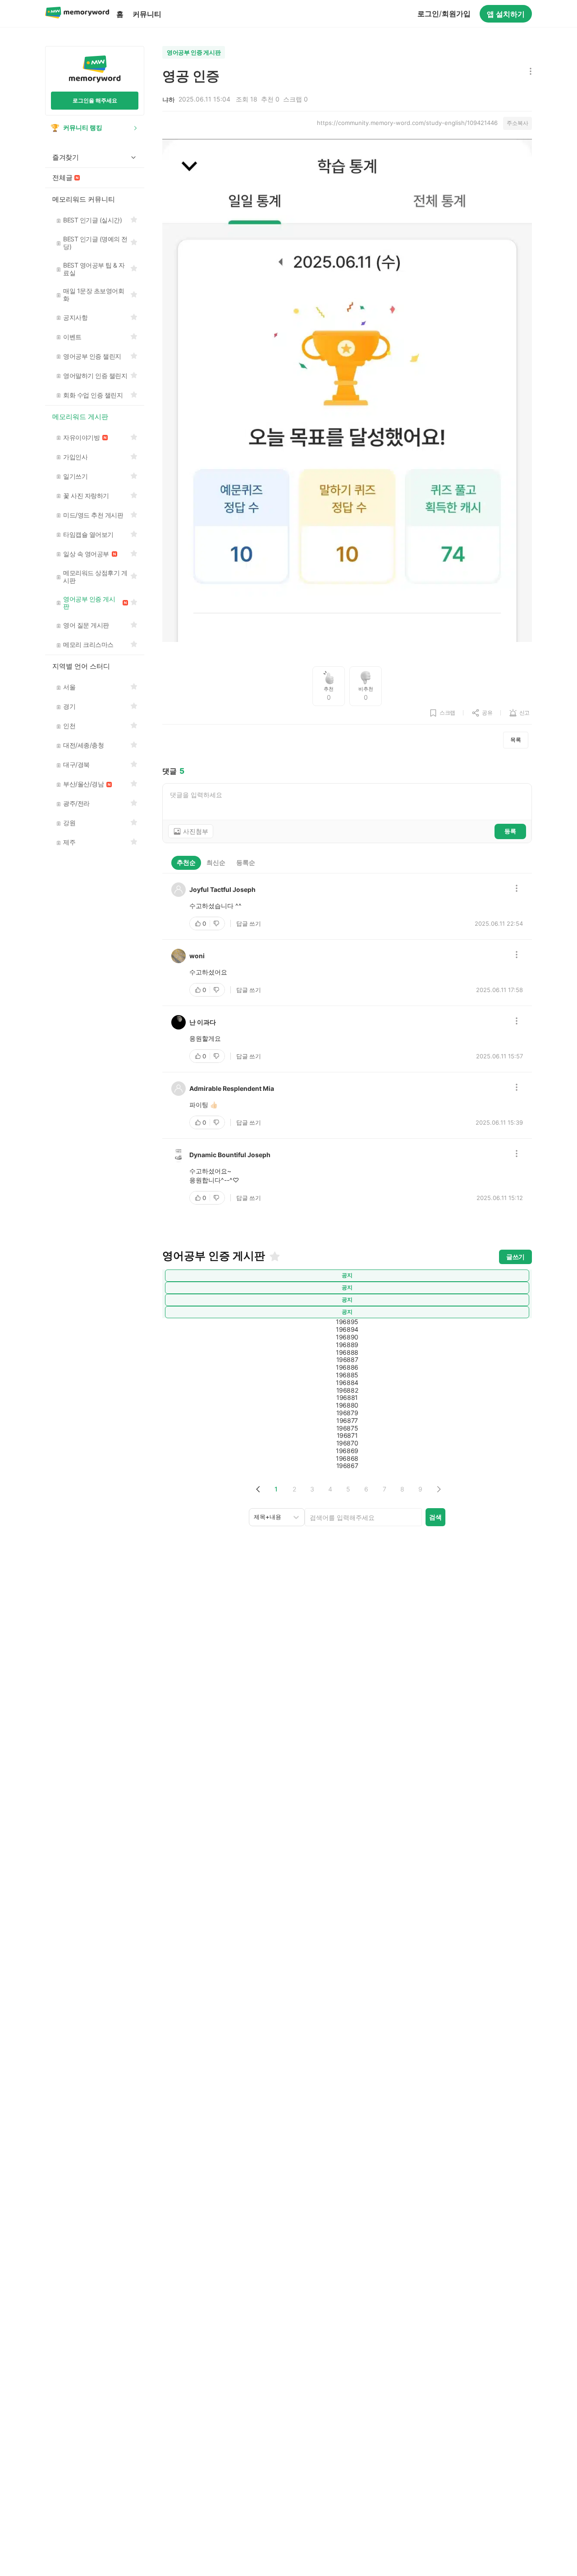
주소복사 (517, 123)
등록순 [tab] (246, 862)
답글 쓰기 (249, 923)
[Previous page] (258, 1489)
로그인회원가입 (444, 14)
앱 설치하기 (506, 14)
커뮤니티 (147, 14)
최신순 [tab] (216, 862)
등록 (510, 831)
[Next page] (438, 1489)
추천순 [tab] (186, 862)
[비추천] (217, 923)
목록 (516, 740)
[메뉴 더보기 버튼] (529, 72)
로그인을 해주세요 (95, 100)
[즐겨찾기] (274, 1256)
